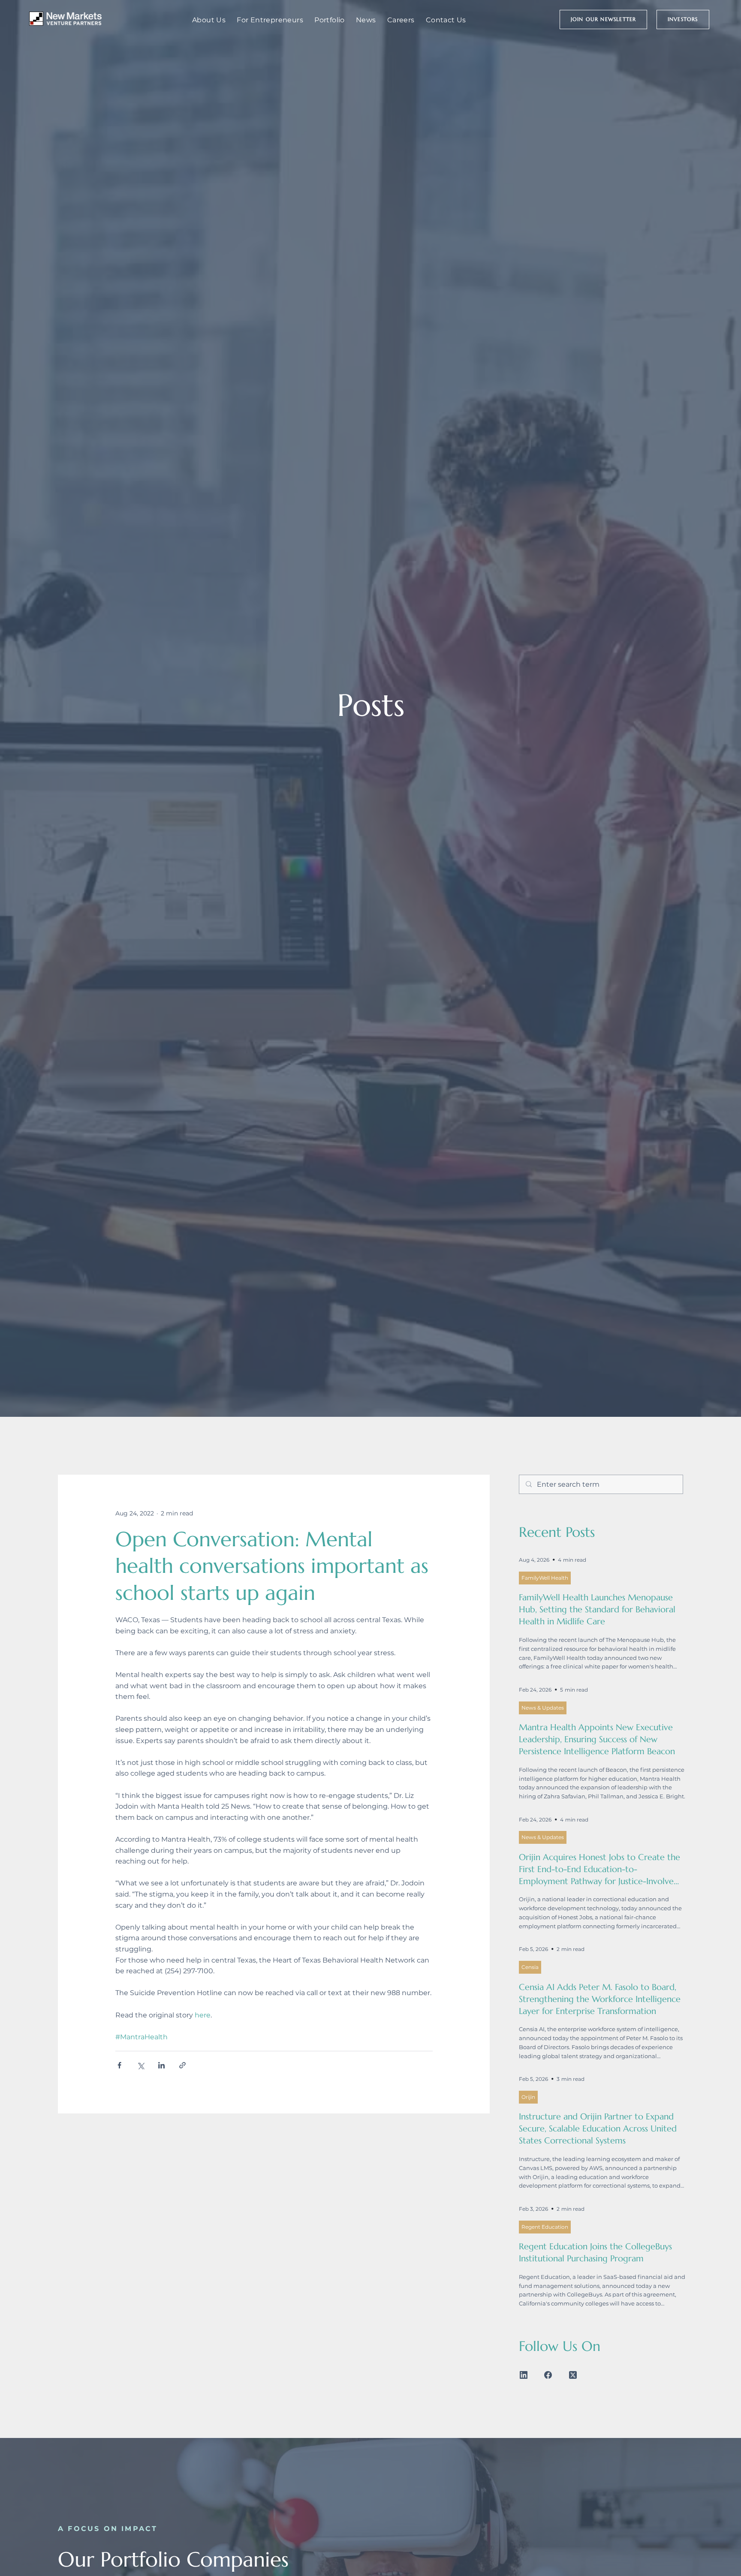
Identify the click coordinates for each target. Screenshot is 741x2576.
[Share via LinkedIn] (161, 2065)
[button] (604, 20)
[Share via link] (182, 2065)
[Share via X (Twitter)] (140, 2065)
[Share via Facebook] (119, 2065)
